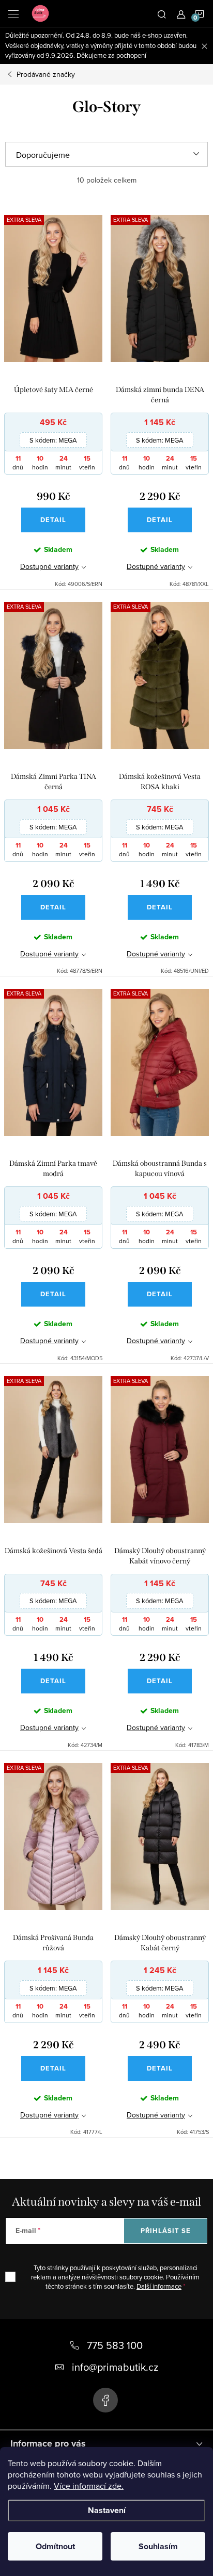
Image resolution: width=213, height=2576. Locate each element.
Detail (53, 520)
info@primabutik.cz (115, 2367)
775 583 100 (115, 2345)
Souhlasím (158, 2546)
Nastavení (107, 2510)
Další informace (159, 2286)
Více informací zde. (89, 2486)
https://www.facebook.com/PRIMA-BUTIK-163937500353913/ (105, 2400)
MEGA (53, 440)
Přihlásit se (166, 2231)
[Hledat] (162, 13)
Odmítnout (55, 2546)
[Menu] (13, 13)
